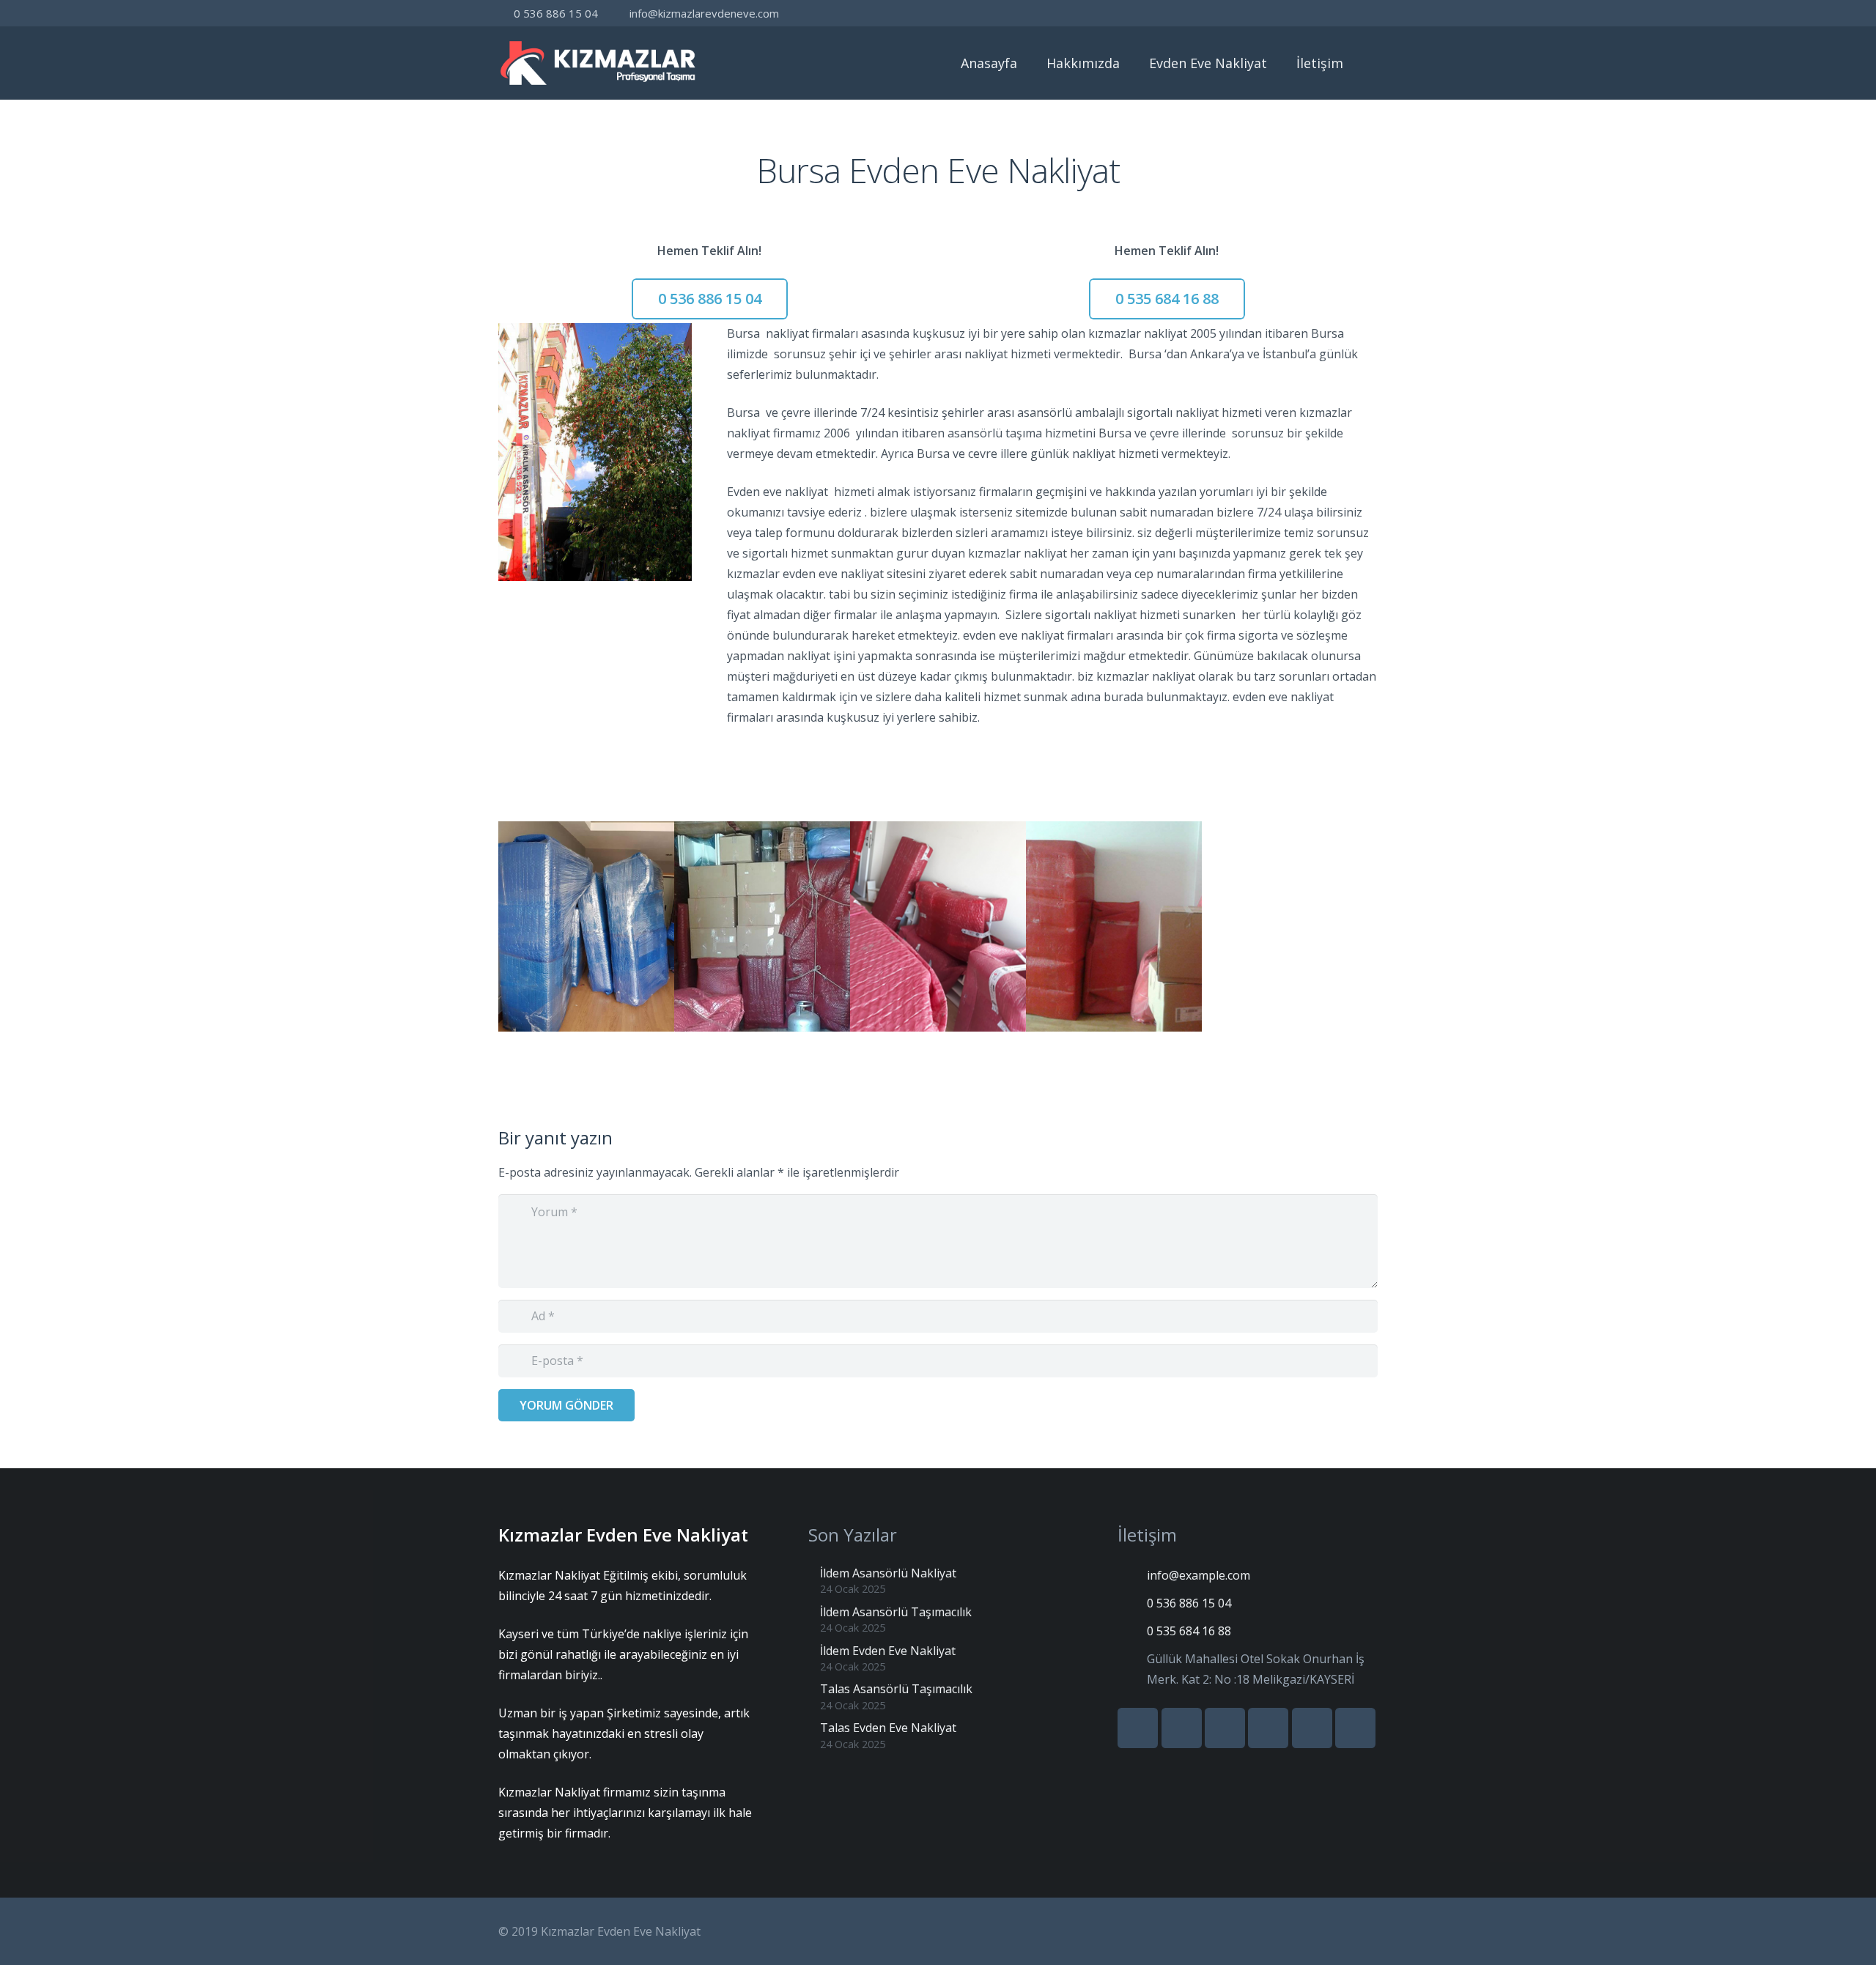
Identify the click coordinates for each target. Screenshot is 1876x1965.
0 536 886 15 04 (556, 13)
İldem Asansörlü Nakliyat (888, 1573)
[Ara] (1373, 63)
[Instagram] (1364, 13)
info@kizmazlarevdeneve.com (704, 13)
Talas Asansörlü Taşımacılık (896, 1689)
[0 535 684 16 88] (1132, 1631)
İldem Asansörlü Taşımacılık (896, 1612)
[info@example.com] (1132, 1575)
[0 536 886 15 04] (1132, 1603)
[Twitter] (1233, 13)
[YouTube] (1285, 13)
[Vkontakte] (1259, 13)
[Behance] (1312, 13)
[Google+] (1182, 1728)
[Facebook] (1206, 13)
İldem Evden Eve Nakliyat (888, 1651)
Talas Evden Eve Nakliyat (888, 1728)
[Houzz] (1338, 13)
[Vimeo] (1268, 1728)
